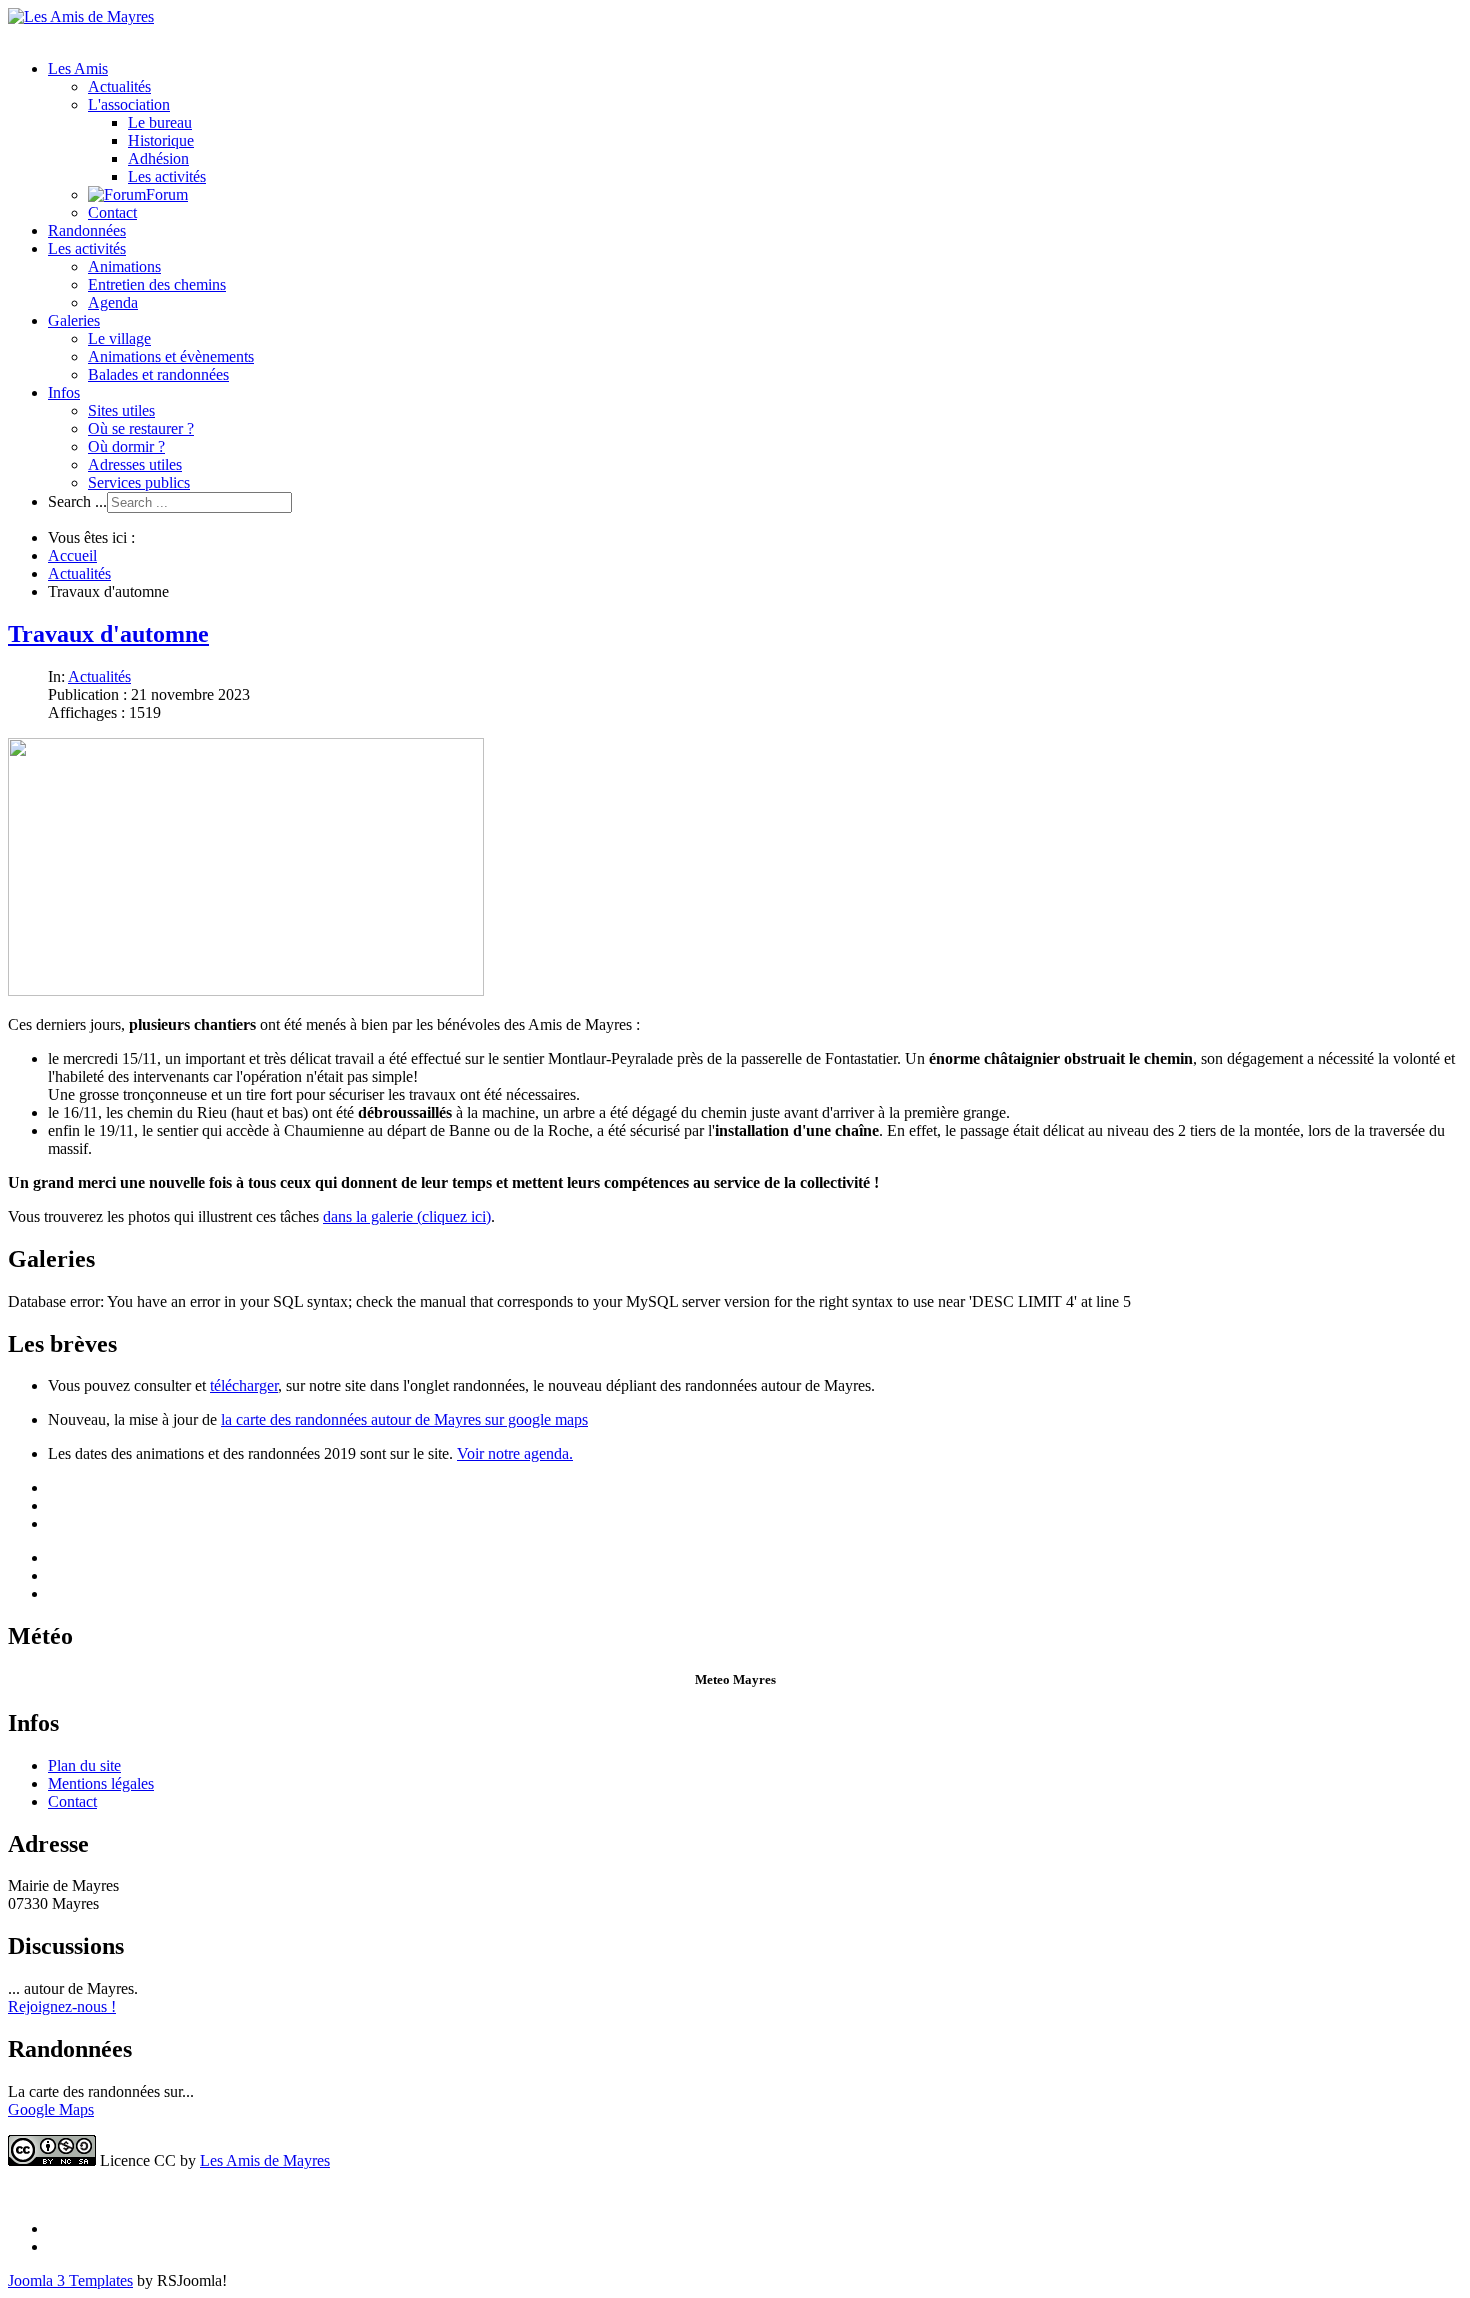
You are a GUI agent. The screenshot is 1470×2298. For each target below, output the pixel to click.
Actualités (119, 86)
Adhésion (158, 158)
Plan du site (84, 1765)
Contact (112, 212)
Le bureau (160, 122)
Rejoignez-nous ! (62, 2006)
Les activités (167, 176)
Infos (64, 392)
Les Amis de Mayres (265, 2160)
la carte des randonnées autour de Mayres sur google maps (404, 1419)
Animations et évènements (171, 356)
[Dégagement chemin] (246, 990)
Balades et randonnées (158, 374)
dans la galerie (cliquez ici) (407, 1216)
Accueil (72, 555)
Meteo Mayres (735, 1679)
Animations (124, 266)
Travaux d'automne (108, 634)
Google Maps (51, 2109)
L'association (129, 104)
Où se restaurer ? (141, 428)
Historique (161, 140)
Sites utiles (121, 410)
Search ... (77, 501)
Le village (119, 338)
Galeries (74, 320)
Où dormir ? (126, 446)
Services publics (139, 482)
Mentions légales (101, 1783)
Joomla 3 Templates (70, 2280)
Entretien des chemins (157, 284)
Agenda (113, 302)
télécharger (244, 1385)
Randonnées (87, 230)
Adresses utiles (135, 464)
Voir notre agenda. (515, 1453)
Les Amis (78, 68)
